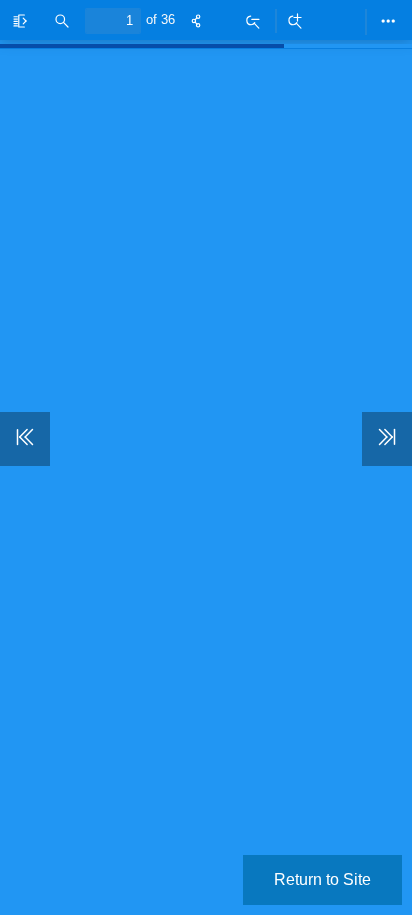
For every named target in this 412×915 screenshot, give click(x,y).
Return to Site (322, 879)
